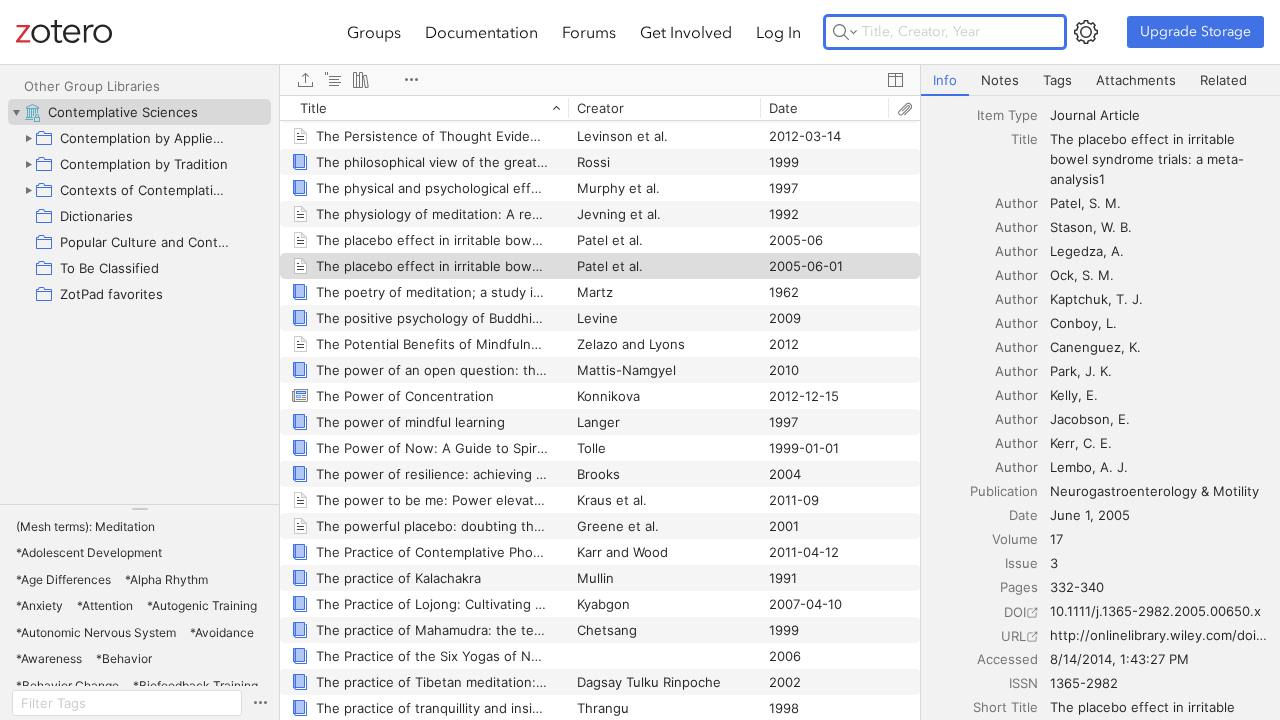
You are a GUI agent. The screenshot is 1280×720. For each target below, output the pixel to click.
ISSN (1023, 683)
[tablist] (1100, 80)
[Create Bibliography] (361, 80)
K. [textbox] (1135, 347)
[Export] (305, 80)
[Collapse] (16, 112)
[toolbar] (600, 80)
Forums (589, 32)
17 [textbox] (1056, 539)
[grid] (600, 407)
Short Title (1005, 707)
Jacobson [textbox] (1080, 419)
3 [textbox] (1054, 563)
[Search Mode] (845, 32)
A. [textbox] (1117, 251)
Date (1023, 515)
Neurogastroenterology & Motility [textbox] (1154, 491)
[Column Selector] (895, 80)
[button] (85, 527)
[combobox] (1159, 115)
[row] (600, 108)
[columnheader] (424, 108)
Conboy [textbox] (1074, 323)
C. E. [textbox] (1097, 443)
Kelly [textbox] (1064, 395)
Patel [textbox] (1065, 203)
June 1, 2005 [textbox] (1090, 515)
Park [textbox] (1063, 371)
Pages (1019, 587)
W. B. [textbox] (1116, 227)
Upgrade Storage (1195, 31)
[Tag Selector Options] (260, 703)
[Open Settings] (1086, 32)
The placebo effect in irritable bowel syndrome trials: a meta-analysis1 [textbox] (1147, 159)
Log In (778, 32)
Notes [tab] (1000, 80)
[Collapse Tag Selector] (139, 509)
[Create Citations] (333, 80)
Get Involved (686, 32)
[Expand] (28, 138)
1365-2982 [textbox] (1084, 683)
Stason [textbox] (1071, 227)
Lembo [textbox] (1071, 467)
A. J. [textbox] (1114, 467)
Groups (374, 32)
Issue (1021, 563)
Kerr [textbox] (1062, 443)
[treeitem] (139, 112)
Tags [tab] (1057, 80)
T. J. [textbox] (1129, 299)
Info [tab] (945, 80)
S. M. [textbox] (1105, 203)
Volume (1015, 539)
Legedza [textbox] (1076, 251)
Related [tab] (1223, 80)
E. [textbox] (1092, 395)
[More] (411, 80)
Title (1024, 139)
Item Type (1007, 115)
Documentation (481, 32)
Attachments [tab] (1136, 80)
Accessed (1007, 659)
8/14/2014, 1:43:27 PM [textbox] (1119, 659)
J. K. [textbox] (1098, 371)
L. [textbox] (1111, 323)
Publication (1004, 491)
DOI (1015, 612)
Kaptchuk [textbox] (1079, 299)
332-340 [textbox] (1077, 587)
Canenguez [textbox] (1085, 347)
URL (1013, 636)
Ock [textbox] (1062, 275)
